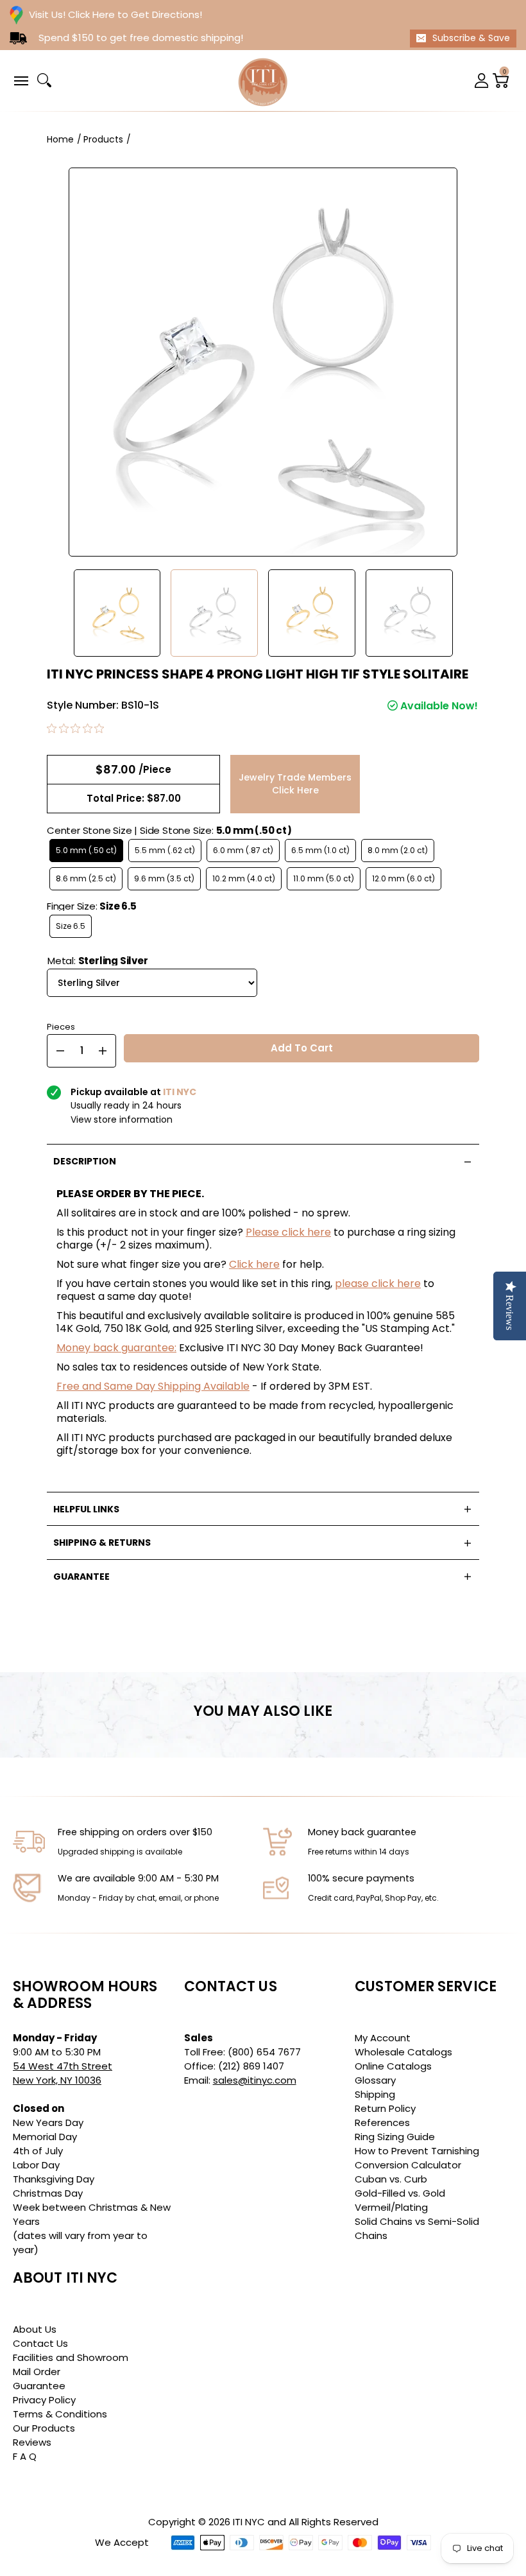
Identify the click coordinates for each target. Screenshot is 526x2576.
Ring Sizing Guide (395, 2137)
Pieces (61, 1025)
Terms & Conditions (60, 2414)
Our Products (44, 2428)
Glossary (375, 2080)
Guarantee (39, 2386)
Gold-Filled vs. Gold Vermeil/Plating (400, 2200)
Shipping (375, 2094)
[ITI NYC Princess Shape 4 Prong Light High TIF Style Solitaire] (117, 613)
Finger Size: (92, 906)
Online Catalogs (393, 2066)
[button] (21, 80)
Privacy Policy (44, 2400)
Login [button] (482, 81)
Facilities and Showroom (71, 2357)
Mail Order (37, 2372)
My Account (383, 2038)
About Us (35, 2329)
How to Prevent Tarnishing (417, 2151)
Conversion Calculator (408, 2165)
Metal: (98, 961)
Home (60, 139)
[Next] (473, 613)
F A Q (25, 2456)
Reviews (32, 2442)
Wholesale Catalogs (403, 2052)
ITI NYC (249, 2522)
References (382, 2122)
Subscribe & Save (471, 38)
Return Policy (385, 2108)
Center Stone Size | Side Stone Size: (169, 830)
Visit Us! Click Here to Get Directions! (115, 14)
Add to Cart (302, 1048)
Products (103, 139)
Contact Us (40, 2343)
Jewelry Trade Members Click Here (295, 784)
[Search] (44, 80)
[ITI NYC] (263, 81)
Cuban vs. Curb (391, 2179)
